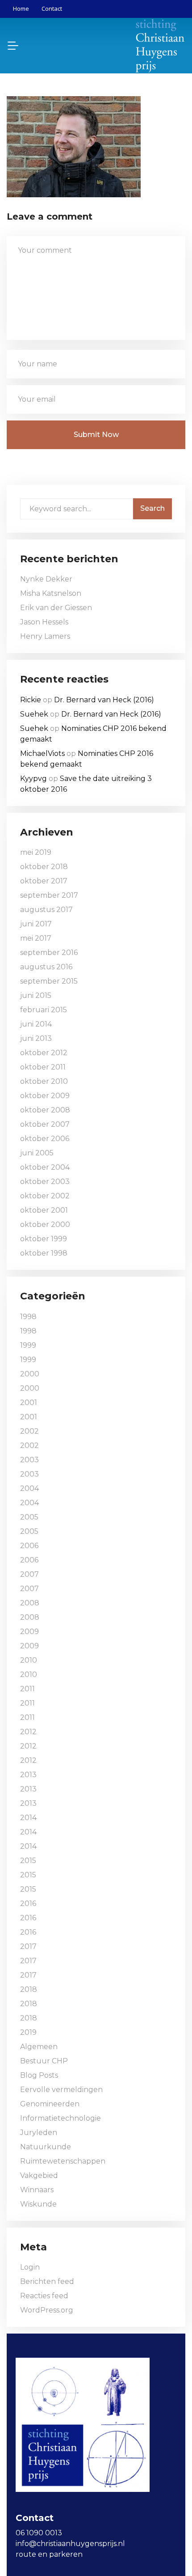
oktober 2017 (44, 881)
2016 (28, 1903)
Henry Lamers (45, 636)
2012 (28, 1732)
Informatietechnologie (61, 2118)
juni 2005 (37, 1153)
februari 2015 (44, 1010)
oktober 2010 (44, 1081)
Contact (52, 8)
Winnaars (37, 2190)
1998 (28, 1317)
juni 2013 (36, 1038)
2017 (28, 1946)
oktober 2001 (44, 1210)
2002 (29, 1431)
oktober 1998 (44, 1253)
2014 (28, 1818)
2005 (29, 1517)
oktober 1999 (44, 1239)
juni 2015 (36, 995)
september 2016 (49, 953)
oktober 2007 (45, 1124)
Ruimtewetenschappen (63, 2161)
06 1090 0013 (39, 2533)
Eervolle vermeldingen (61, 2090)
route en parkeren (49, 2554)
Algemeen (39, 2047)
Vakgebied (39, 2175)
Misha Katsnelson (51, 593)
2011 (27, 1689)
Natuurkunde (46, 2147)
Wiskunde (38, 2204)
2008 (30, 1603)
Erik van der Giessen (56, 608)
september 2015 (49, 981)
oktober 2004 (45, 1167)
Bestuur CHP (44, 2061)
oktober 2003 (45, 1182)
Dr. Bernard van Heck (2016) (104, 700)
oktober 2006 (45, 1139)
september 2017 (49, 895)
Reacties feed (44, 2296)
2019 (28, 2032)
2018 (29, 1989)
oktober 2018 (44, 867)
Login (30, 2267)
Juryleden (39, 2133)
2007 (29, 1574)
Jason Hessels (44, 622)
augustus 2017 (46, 910)
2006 (29, 1546)
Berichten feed (47, 2281)
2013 (28, 1775)
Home (21, 8)
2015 (28, 1861)
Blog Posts (39, 2075)
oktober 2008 (45, 1110)
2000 (30, 1374)
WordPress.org (47, 2310)
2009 (29, 1632)
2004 (29, 1488)
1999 (28, 1345)
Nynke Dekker (46, 579)
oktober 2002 (45, 1196)
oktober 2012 (44, 1053)
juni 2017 (36, 924)
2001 (29, 1403)
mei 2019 (36, 852)
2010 (29, 1660)
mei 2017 (36, 938)
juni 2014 (36, 1024)
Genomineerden (50, 2104)
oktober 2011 (43, 1067)
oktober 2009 (45, 1096)
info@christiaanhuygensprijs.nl (70, 2544)
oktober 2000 (45, 1224)
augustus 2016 (46, 967)
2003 (29, 1460)
